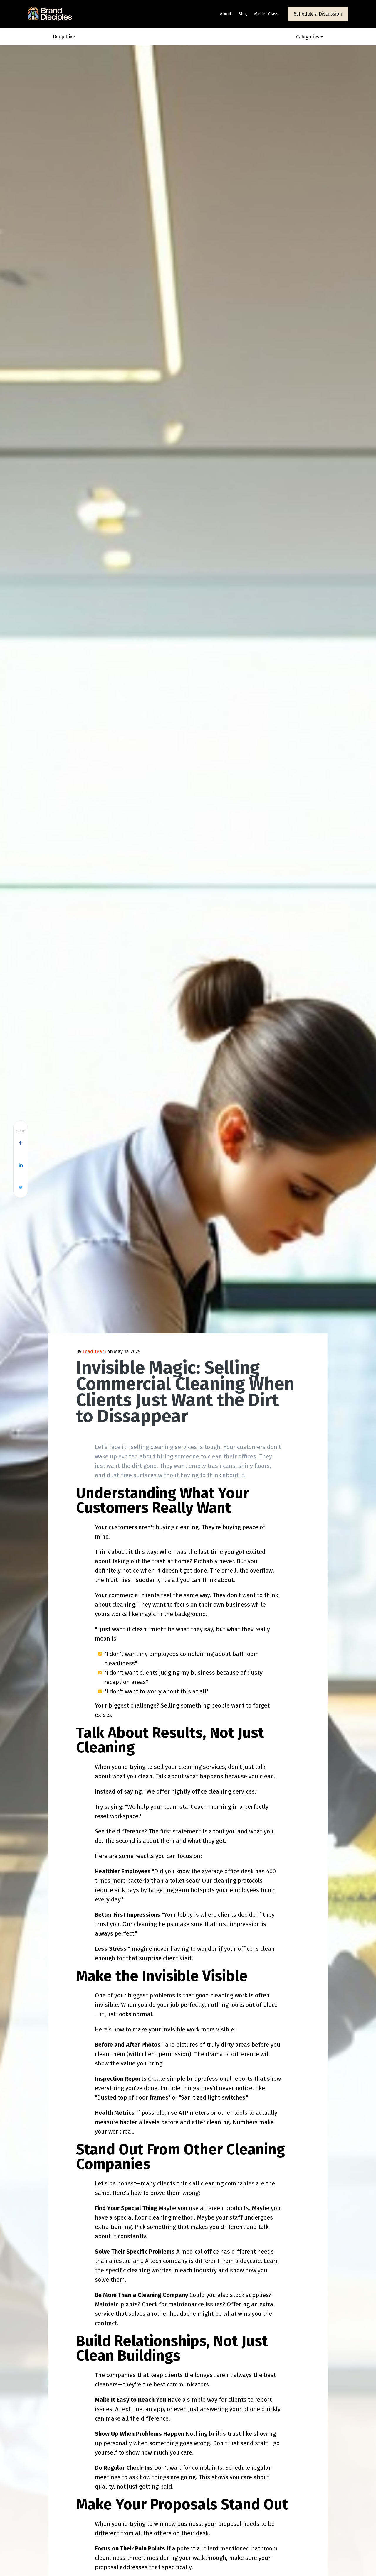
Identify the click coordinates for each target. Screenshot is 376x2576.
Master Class (266, 14)
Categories (308, 37)
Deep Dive (64, 37)
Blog (243, 14)
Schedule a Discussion (318, 14)
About (226, 14)
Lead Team (94, 1352)
